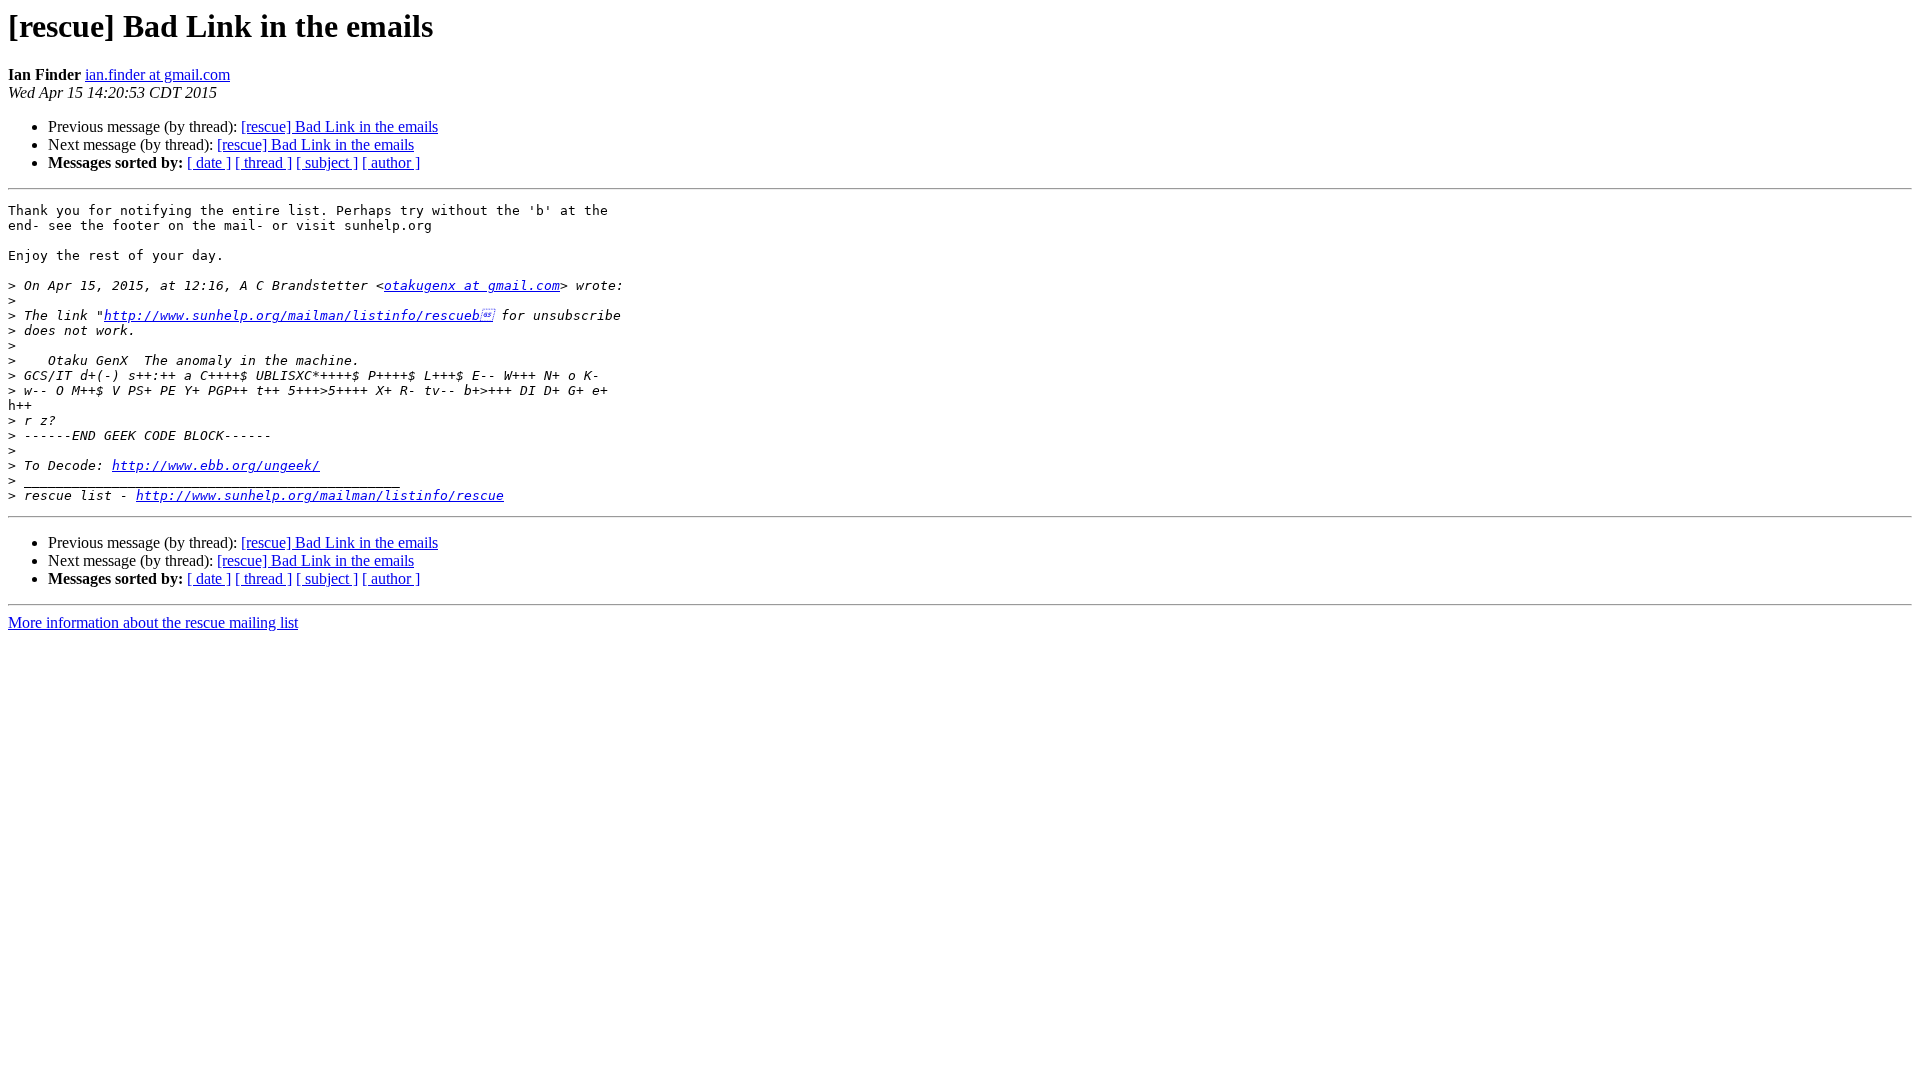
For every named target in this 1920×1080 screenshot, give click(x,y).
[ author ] (391, 162)
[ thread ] (263, 162)
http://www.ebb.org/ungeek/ (216, 465)
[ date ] (209, 162)
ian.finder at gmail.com (157, 74)
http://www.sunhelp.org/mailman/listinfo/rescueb (298, 315)
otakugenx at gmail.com (472, 285)
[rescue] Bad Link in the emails (339, 126)
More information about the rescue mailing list (153, 622)
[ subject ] (327, 162)
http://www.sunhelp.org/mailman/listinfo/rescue (320, 495)
